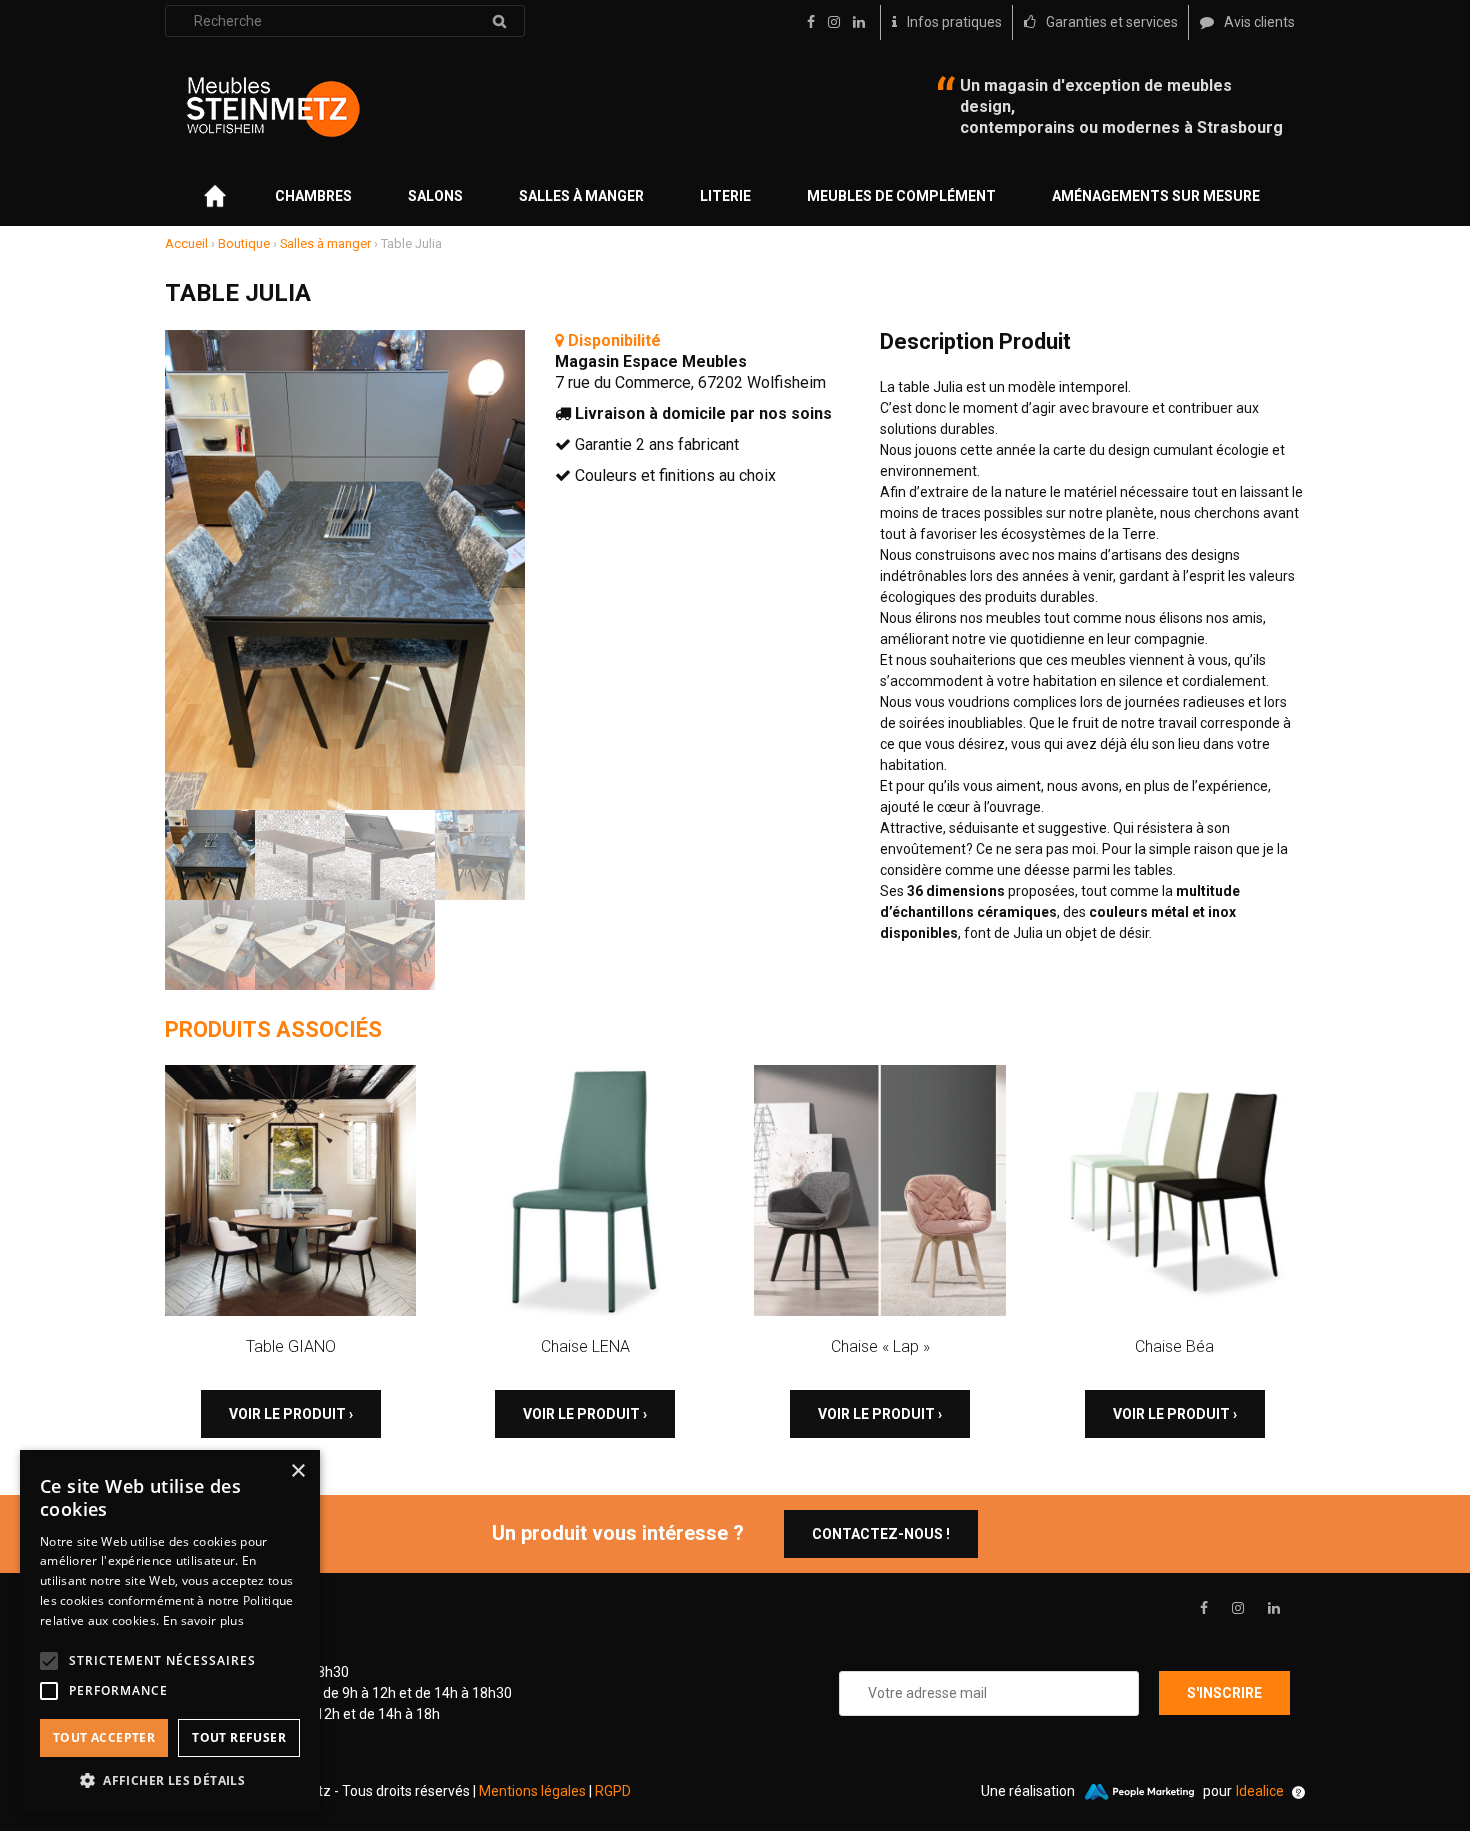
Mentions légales (532, 1791)
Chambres (313, 196)
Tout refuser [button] (239, 1737)
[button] (170, 1780)
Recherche (499, 21)
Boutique (244, 243)
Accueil (186, 243)
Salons (435, 196)
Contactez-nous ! (881, 1534)
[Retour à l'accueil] (273, 107)
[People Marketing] (1139, 1792)
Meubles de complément (901, 196)
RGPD (613, 1791)
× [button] (297, 1471)
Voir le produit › (291, 1414)
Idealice (1260, 1791)
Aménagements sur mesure (1156, 196)
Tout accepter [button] (104, 1737)
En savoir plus (203, 1620)
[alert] (170, 1630)
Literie (725, 196)
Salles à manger (581, 196)
